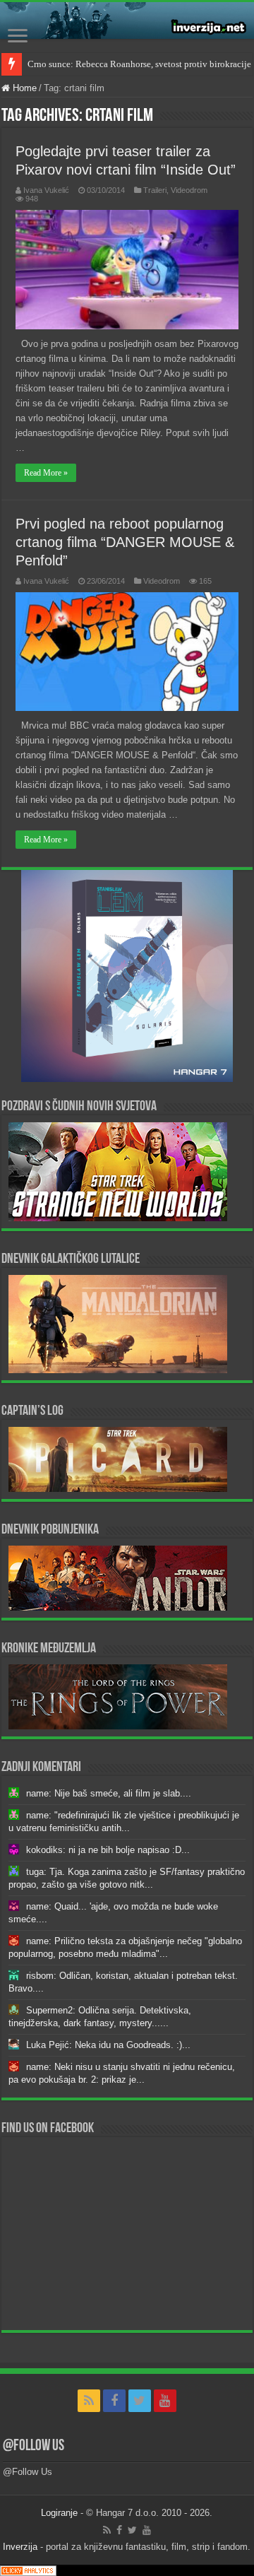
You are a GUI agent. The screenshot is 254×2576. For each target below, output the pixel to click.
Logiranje (59, 2513)
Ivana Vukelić (46, 190)
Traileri (155, 190)
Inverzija (20, 2547)
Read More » (46, 473)
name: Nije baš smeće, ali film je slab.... (109, 1793)
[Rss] (89, 2401)
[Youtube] (165, 2401)
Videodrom (189, 190)
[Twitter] (140, 2401)
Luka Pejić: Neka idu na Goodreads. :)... (108, 2045)
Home (23, 88)
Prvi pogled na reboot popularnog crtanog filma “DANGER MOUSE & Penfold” (125, 542)
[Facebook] (114, 2401)
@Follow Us (34, 2446)
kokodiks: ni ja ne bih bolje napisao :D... (108, 1850)
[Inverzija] (127, 20)
